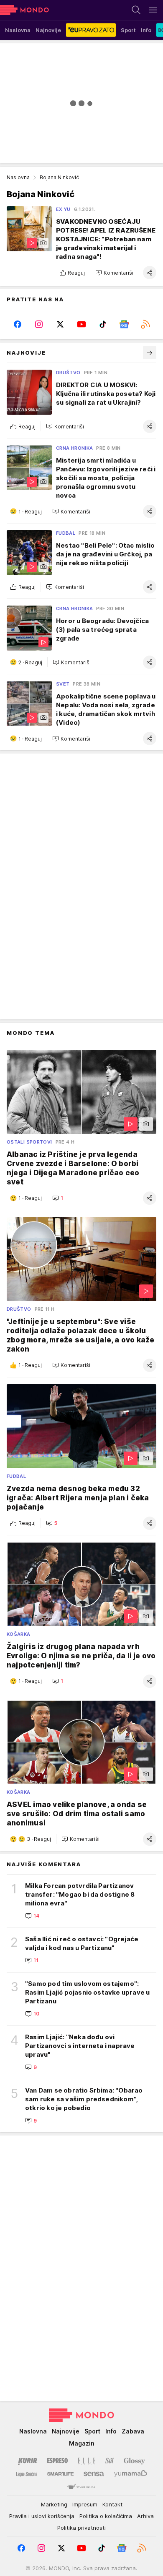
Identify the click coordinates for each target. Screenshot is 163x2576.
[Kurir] (28, 2461)
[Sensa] (94, 2474)
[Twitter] (60, 324)
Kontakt (112, 2504)
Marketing (54, 2504)
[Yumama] (131, 2474)
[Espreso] (57, 2461)
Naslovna (18, 177)
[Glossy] (134, 2461)
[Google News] (124, 324)
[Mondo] (24, 10)
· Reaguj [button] (30, 512)
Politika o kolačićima (106, 2516)
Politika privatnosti (81, 2528)
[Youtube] (81, 324)
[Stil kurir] (110, 2461)
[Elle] (87, 2461)
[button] (114, 273)
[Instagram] (39, 324)
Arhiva (145, 2516)
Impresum (85, 2504)
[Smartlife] (60, 2474)
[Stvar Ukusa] (81, 2487)
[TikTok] (103, 324)
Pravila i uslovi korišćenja (42, 2516)
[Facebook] (17, 324)
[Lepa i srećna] (27, 2474)
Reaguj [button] (76, 273)
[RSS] (146, 324)
